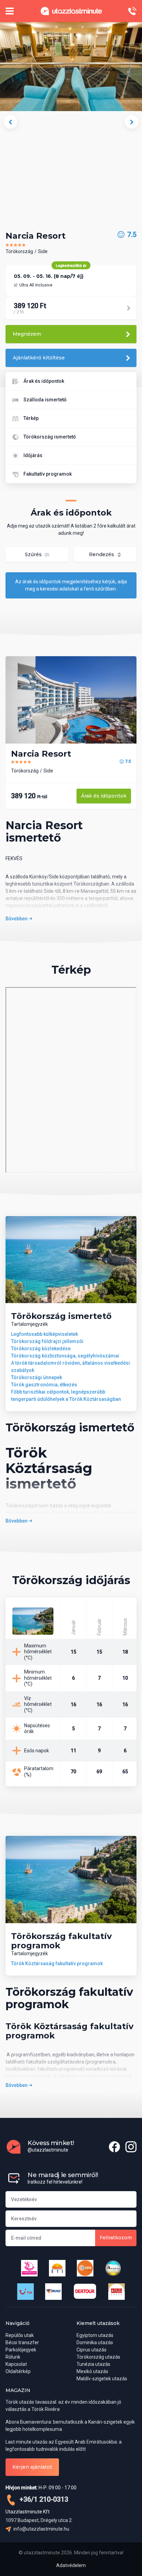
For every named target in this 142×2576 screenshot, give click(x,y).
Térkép (31, 418)
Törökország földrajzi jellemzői (47, 1341)
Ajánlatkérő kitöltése (39, 358)
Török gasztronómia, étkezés (44, 1385)
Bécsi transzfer (22, 2342)
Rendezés (102, 554)
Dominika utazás (95, 2342)
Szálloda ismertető (45, 400)
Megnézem (27, 334)
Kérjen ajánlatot (32, 2467)
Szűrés (34, 554)
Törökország (19, 251)
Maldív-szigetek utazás (102, 2379)
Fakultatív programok (48, 474)
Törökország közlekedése (41, 1349)
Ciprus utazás (92, 2350)
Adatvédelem (71, 2565)
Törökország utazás (98, 2357)
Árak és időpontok (44, 381)
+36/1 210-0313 (43, 2499)
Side (43, 251)
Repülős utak (20, 2335)
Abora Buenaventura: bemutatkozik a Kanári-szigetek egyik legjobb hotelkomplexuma (70, 2426)
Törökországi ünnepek (37, 1377)
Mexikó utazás (92, 2371)
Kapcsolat (16, 2364)
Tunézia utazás (93, 2364)
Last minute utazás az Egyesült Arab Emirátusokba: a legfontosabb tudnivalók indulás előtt (64, 2445)
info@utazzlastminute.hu (41, 2529)
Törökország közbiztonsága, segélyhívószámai (65, 1356)
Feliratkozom (116, 2238)
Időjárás (33, 455)
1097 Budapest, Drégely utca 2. (39, 2520)
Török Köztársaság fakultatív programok (57, 1963)
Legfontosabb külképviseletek (44, 1334)
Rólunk (13, 2357)
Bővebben (17, 919)
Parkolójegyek (21, 2350)
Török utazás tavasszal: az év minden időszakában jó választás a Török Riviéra (63, 2406)
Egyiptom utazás (95, 2335)
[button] (10, 122)
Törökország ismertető (50, 437)
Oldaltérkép (18, 2371)
